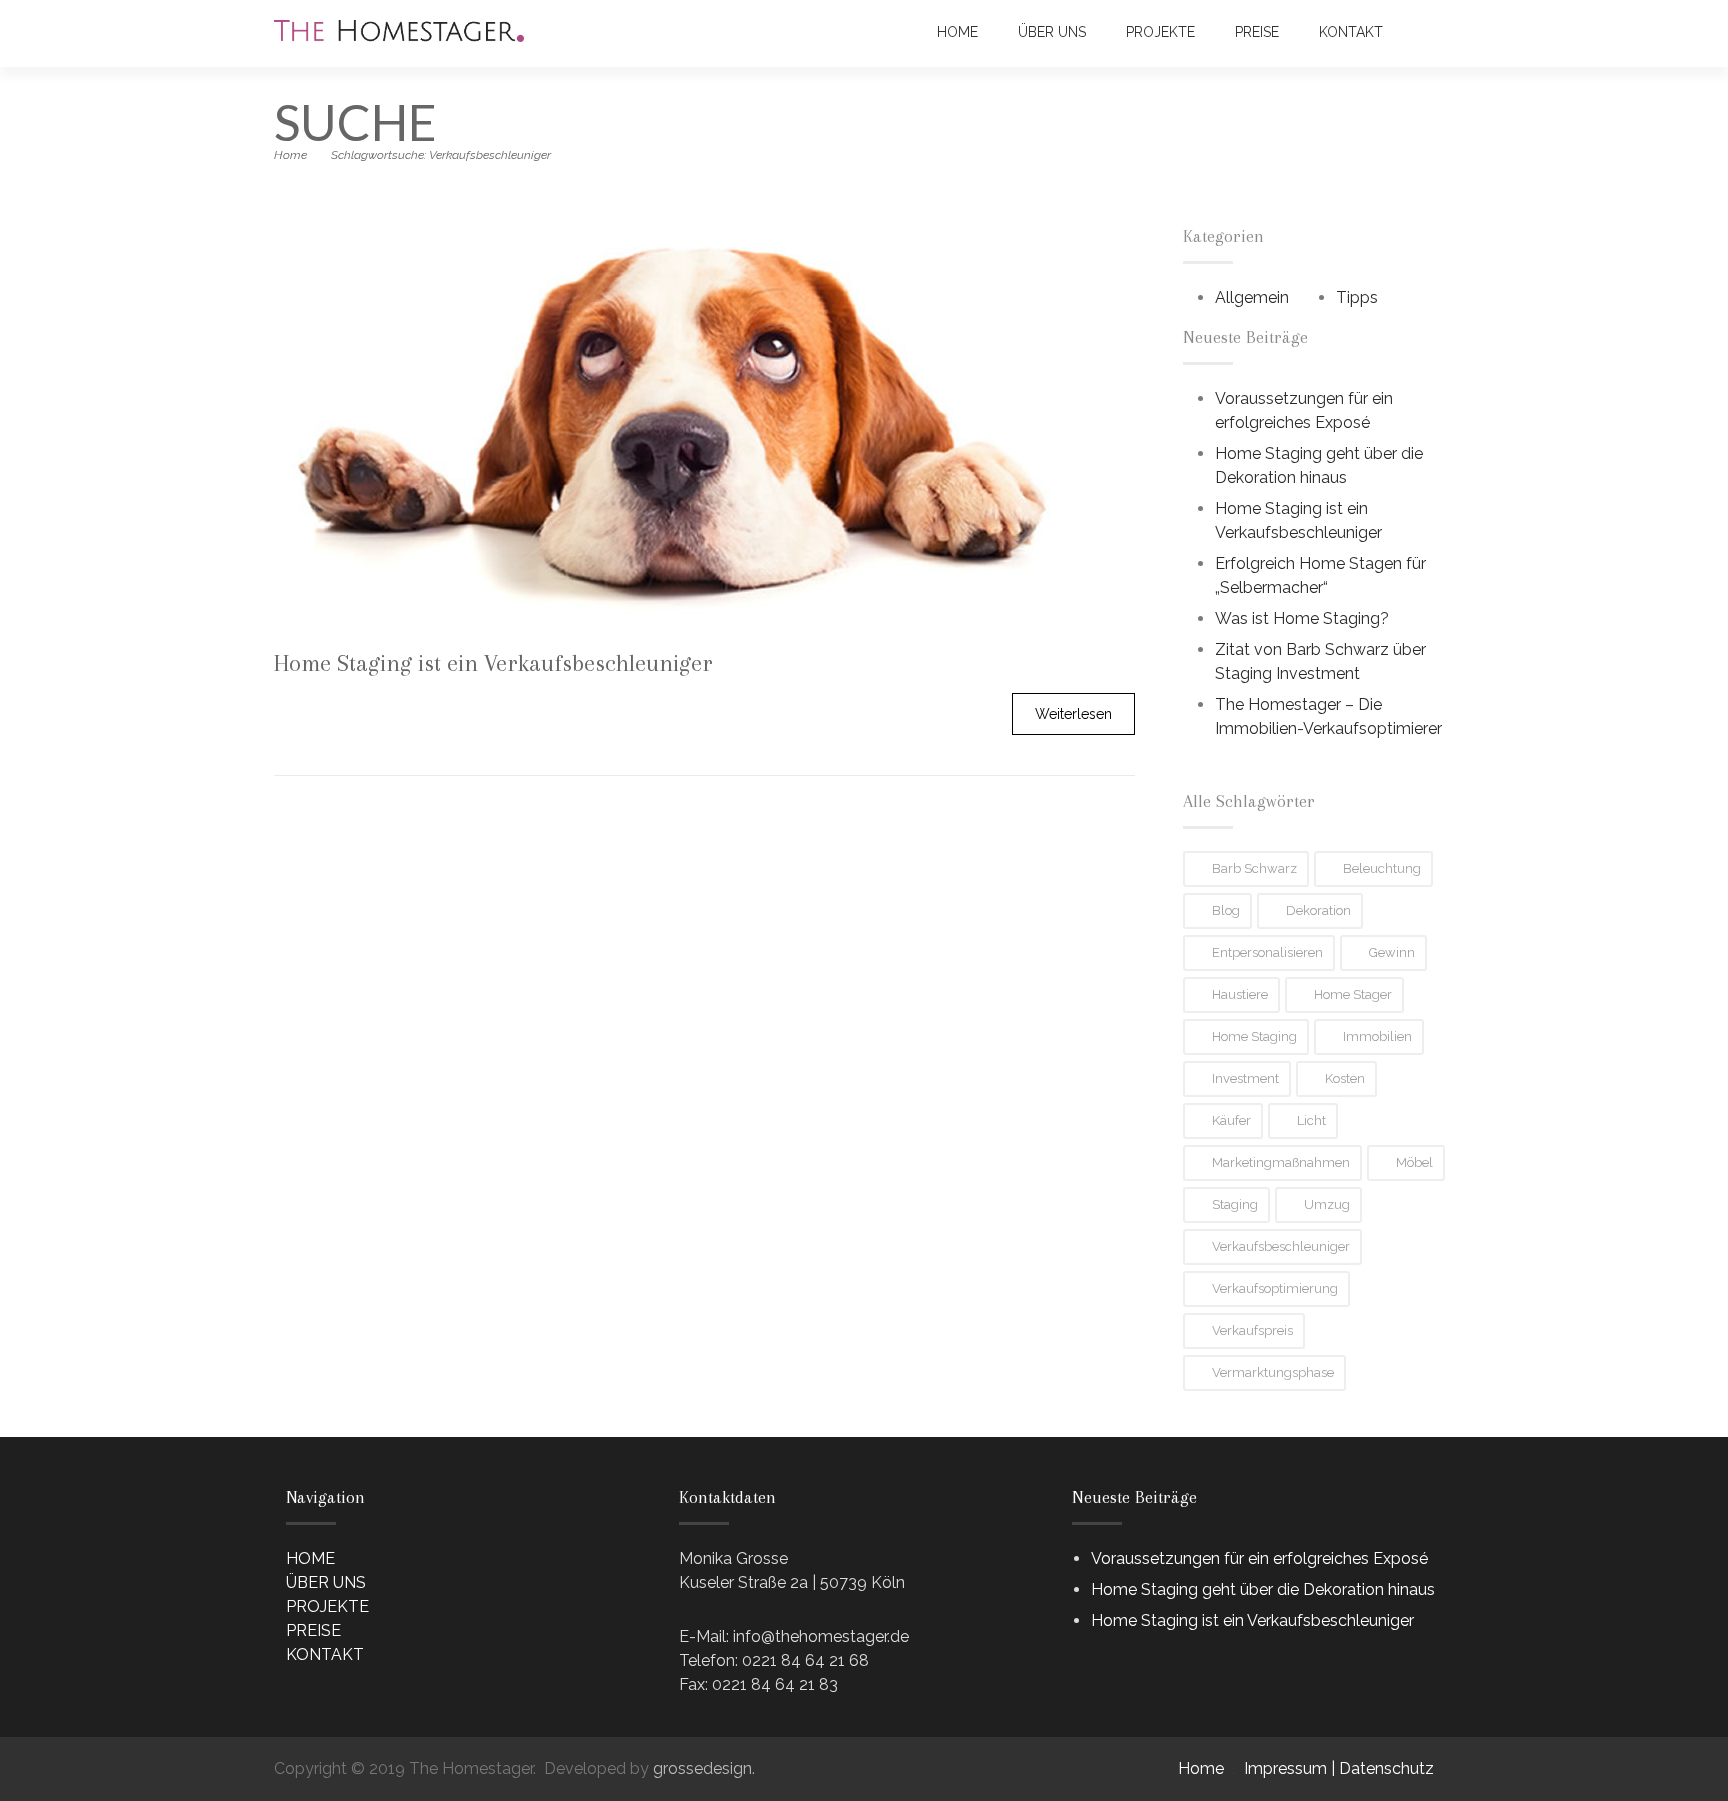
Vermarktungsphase (1273, 1372)
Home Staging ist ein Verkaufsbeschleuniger (1252, 1620)
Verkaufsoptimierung (1275, 1288)
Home (290, 155)
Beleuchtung (1382, 868)
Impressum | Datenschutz (1339, 1768)
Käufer (1231, 1120)
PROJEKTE (1160, 32)
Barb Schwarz (1254, 868)
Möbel (1414, 1162)
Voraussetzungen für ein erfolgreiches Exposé (1259, 1558)
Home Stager (1353, 994)
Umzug (1327, 1204)
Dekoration (1318, 910)
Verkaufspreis (1252, 1330)
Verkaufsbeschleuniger (1281, 1246)
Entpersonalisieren (1267, 952)
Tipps (1357, 297)
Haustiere (1240, 994)
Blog (1226, 910)
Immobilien (1377, 1036)
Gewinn (1392, 952)
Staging (1235, 1204)
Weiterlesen (1073, 714)
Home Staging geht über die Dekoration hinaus (1263, 1589)
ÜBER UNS (1052, 32)
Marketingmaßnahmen (1281, 1162)
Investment (1245, 1078)
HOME (957, 32)
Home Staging (1254, 1036)
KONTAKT (1351, 32)
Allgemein (1252, 297)
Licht (1311, 1120)
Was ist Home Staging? (1302, 618)
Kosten (1345, 1078)
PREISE (1257, 32)
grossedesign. (704, 1768)
